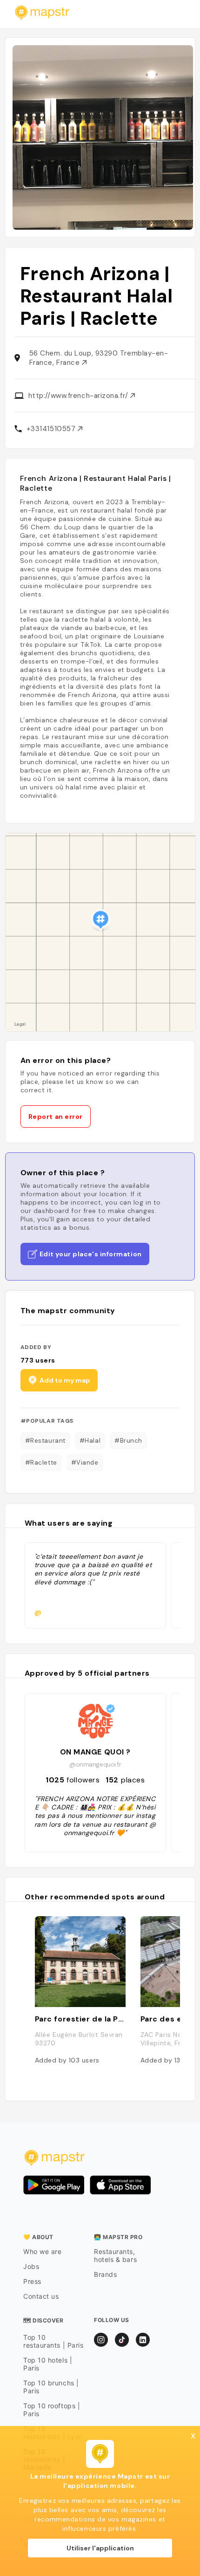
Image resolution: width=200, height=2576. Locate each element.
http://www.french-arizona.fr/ (80, 396)
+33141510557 (52, 429)
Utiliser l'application (100, 2548)
